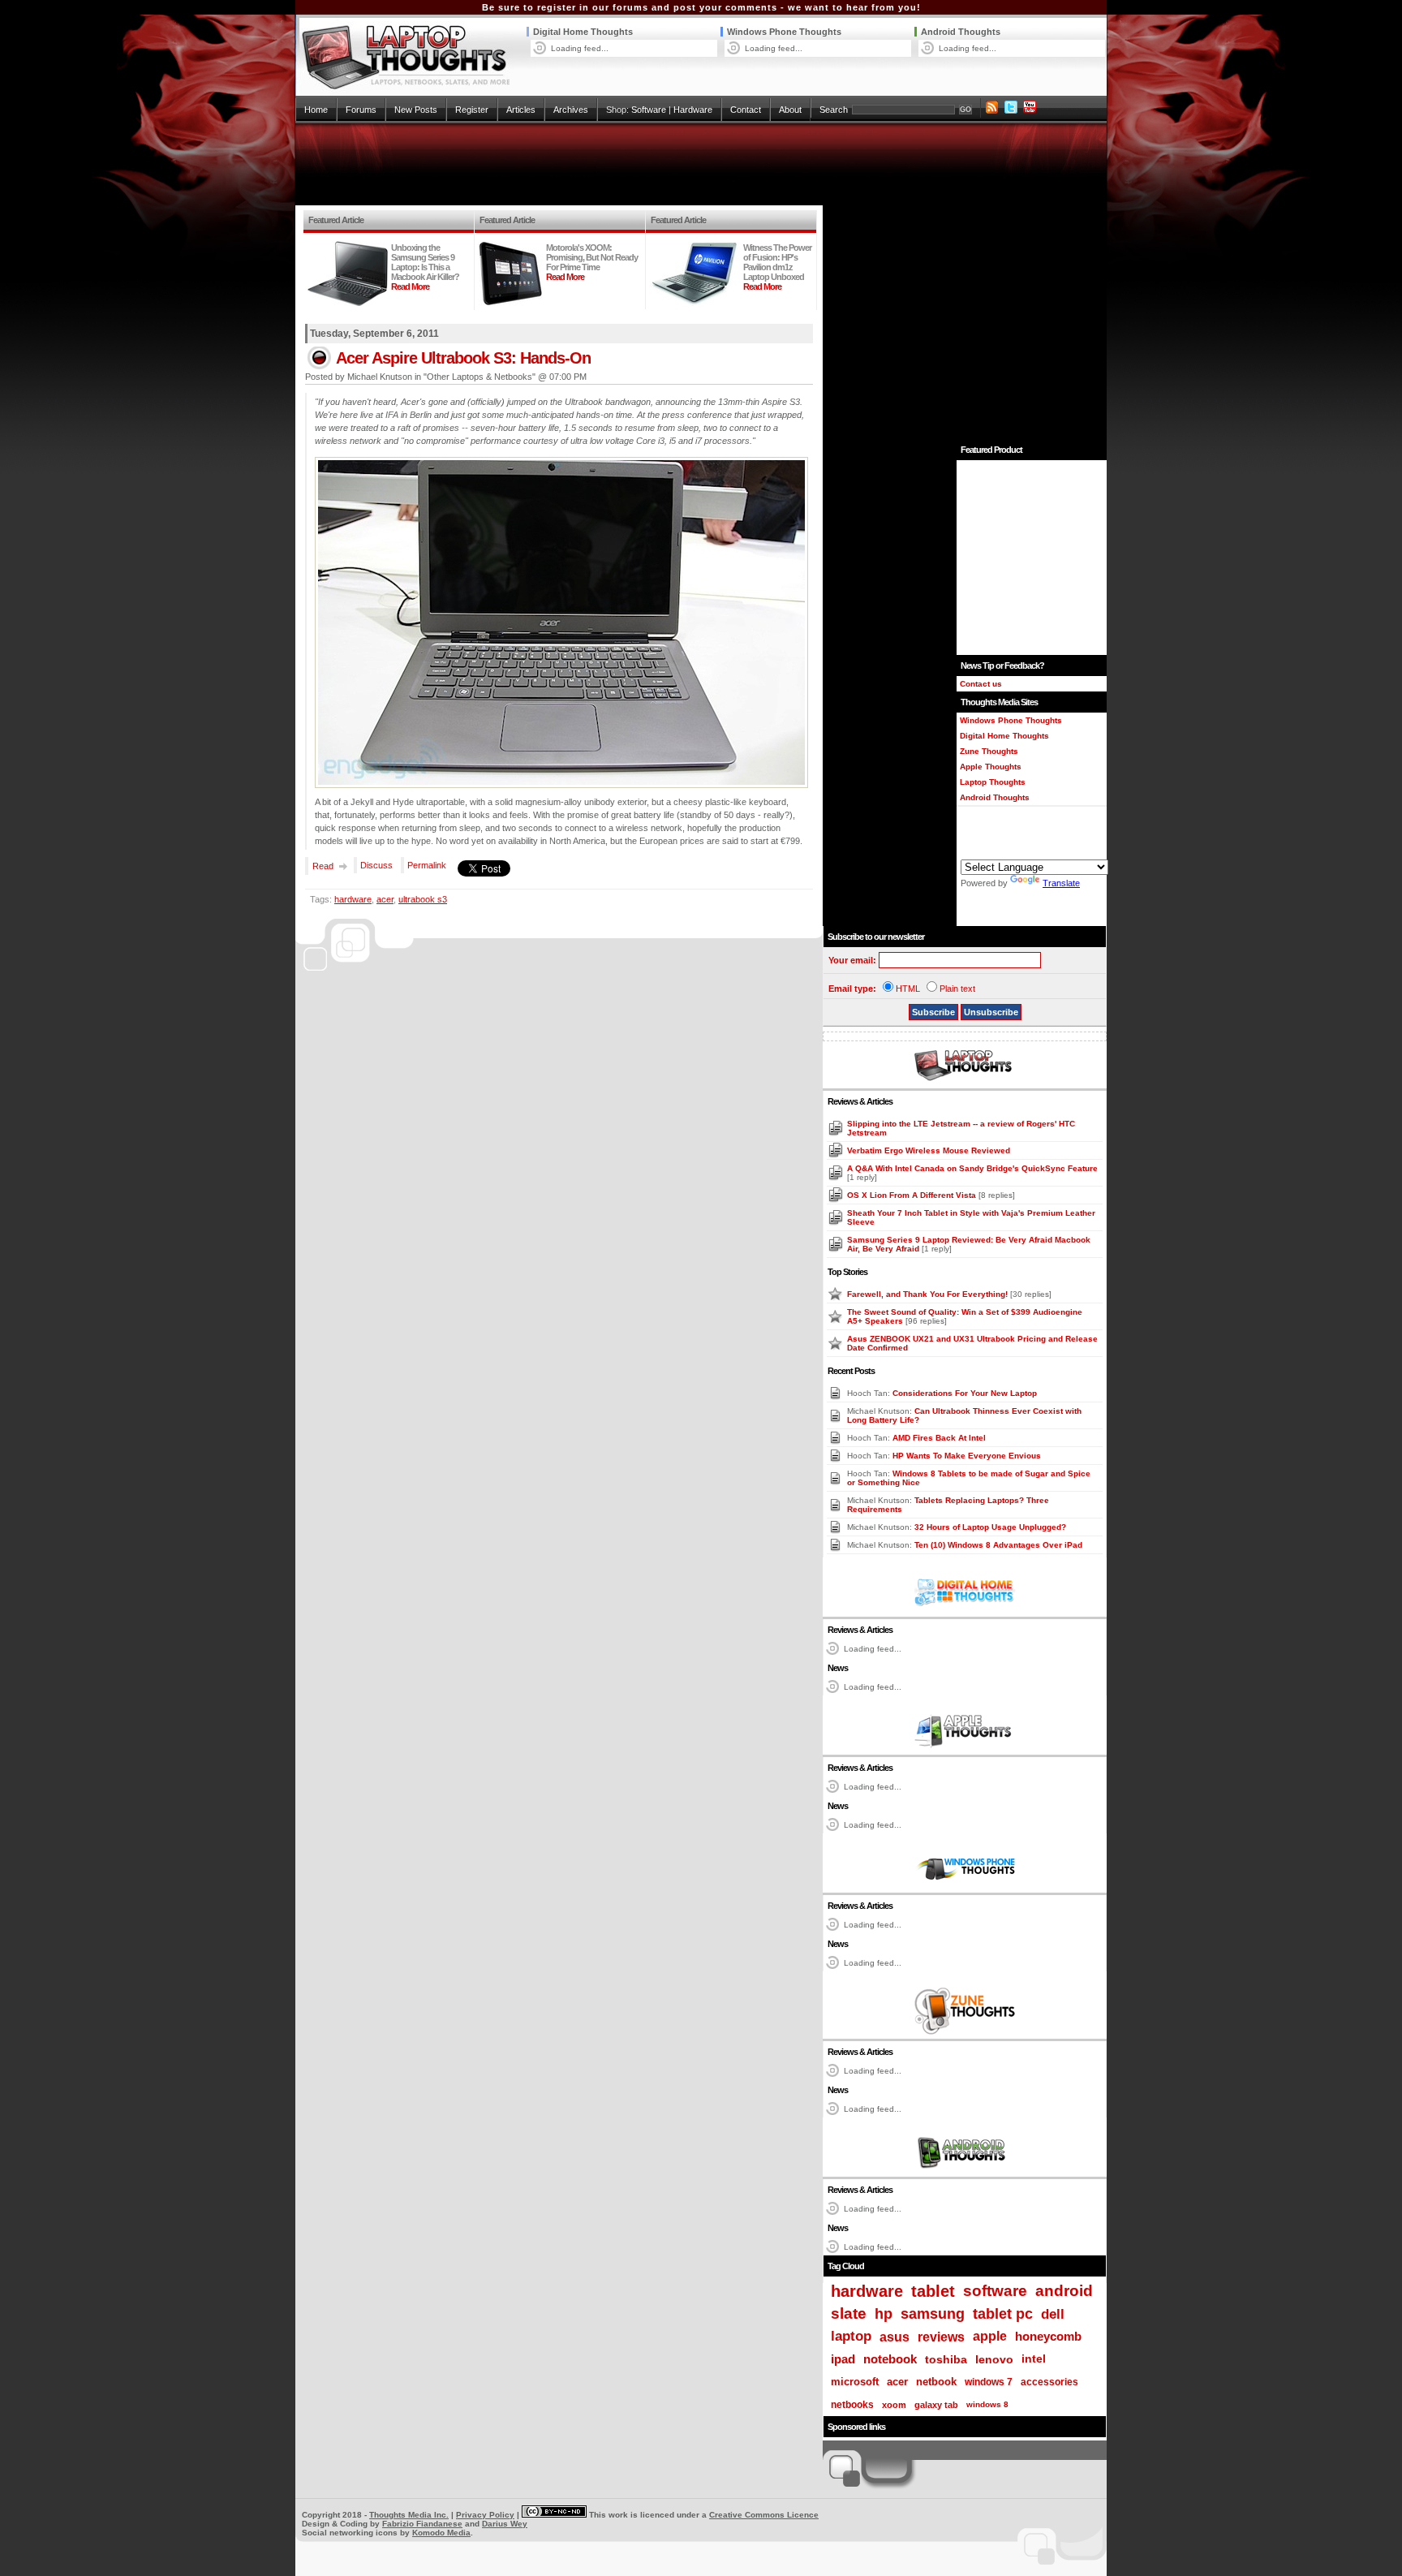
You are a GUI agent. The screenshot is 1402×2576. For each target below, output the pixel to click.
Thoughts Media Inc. (409, 2515)
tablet (933, 2291)
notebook (890, 2359)
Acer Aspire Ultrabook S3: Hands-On (463, 358)
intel (1034, 2359)
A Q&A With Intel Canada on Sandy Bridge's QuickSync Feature (972, 1168)
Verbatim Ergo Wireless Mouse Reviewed (929, 1150)
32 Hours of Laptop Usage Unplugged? (990, 1527)
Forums (361, 110)
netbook (936, 2382)
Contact (746, 110)
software (995, 2291)
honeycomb (1048, 2336)
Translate (1061, 883)
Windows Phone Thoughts (784, 32)
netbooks (852, 2405)
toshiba (946, 2359)
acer (385, 899)
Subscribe (933, 1012)
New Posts (416, 110)
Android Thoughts (961, 32)
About (790, 110)
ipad (843, 2359)
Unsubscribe (991, 1012)
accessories (1049, 2382)
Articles (521, 110)
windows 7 (989, 2382)
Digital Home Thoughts (583, 32)
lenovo (994, 2359)
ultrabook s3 (423, 899)
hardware (353, 899)
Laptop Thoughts (993, 782)
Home (316, 110)
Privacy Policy (485, 2515)
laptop (851, 2336)
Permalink (427, 865)
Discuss (376, 865)
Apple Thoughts (991, 767)
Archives (571, 110)
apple (990, 2336)
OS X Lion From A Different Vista (913, 1195)
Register (472, 110)
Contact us (981, 684)
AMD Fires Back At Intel (939, 1438)
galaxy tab (936, 2405)
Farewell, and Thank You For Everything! (929, 1294)
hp (884, 2313)
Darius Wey (505, 2524)
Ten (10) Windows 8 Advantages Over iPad (998, 1545)
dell (1053, 2314)
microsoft (855, 2382)
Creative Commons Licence (764, 2515)
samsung (933, 2314)
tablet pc (1003, 2314)
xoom (894, 2405)
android (1064, 2291)
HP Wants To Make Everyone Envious (967, 1456)
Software (649, 110)
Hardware (693, 110)
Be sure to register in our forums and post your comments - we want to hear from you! (701, 7)
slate (849, 2313)
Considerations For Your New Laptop (965, 1393)
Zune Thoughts (989, 751)
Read (323, 866)
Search (834, 110)
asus (895, 2337)
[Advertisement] (701, 164)
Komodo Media (441, 2533)
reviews (941, 2337)
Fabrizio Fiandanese (422, 2524)
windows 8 (987, 2404)
